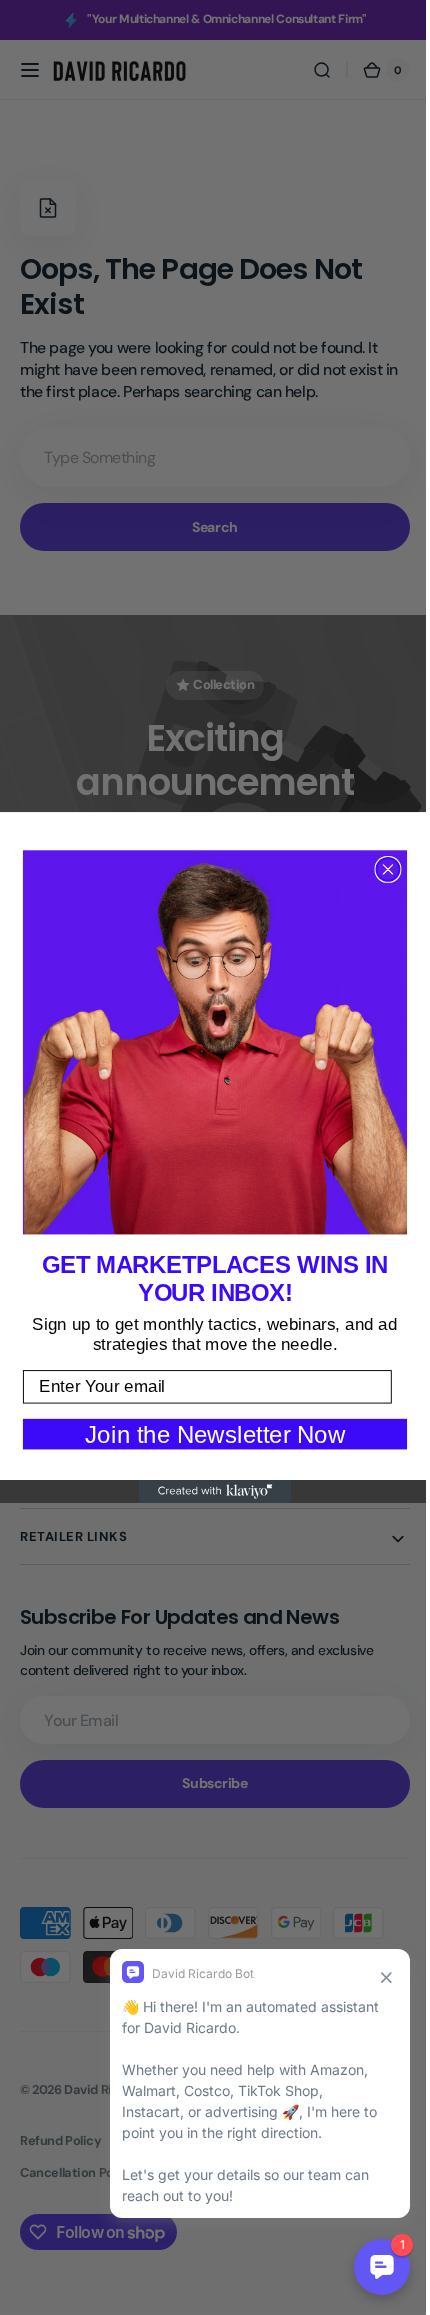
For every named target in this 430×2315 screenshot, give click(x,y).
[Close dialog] (380, 869)
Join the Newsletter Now (208, 1433)
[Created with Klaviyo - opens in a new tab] (207, 1491)
